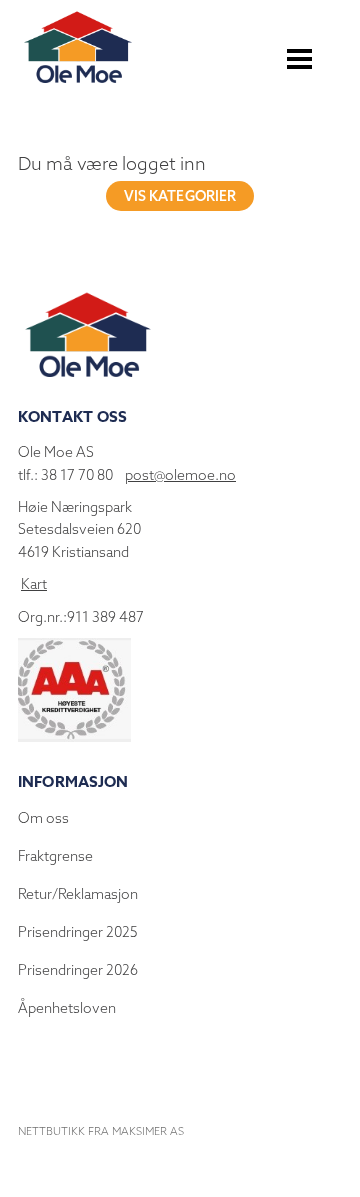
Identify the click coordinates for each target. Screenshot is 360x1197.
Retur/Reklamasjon (78, 894)
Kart (34, 584)
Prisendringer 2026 (78, 970)
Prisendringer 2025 (78, 932)
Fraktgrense (55, 856)
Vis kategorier (180, 196)
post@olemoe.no (180, 475)
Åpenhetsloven (67, 1008)
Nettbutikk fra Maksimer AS (101, 1131)
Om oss (43, 818)
